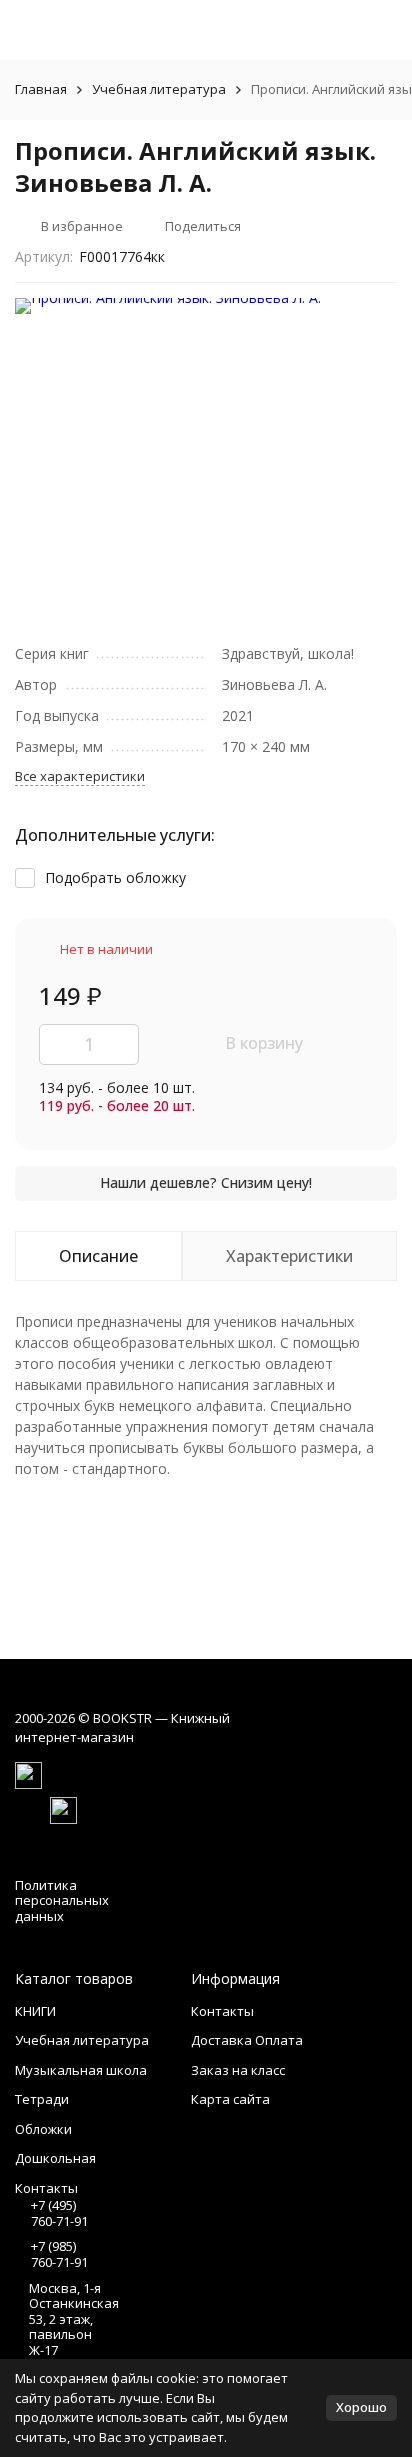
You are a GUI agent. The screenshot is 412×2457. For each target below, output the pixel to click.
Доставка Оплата (247, 2040)
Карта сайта (230, 2099)
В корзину (264, 1043)
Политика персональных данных (62, 1900)
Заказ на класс (238, 2070)
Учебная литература (159, 89)
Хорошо (361, 2407)
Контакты (222, 2011)
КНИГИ (35, 2011)
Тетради (42, 2099)
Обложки (43, 2129)
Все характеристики (80, 776)
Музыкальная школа (81, 2070)
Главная (41, 89)
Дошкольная (55, 2158)
